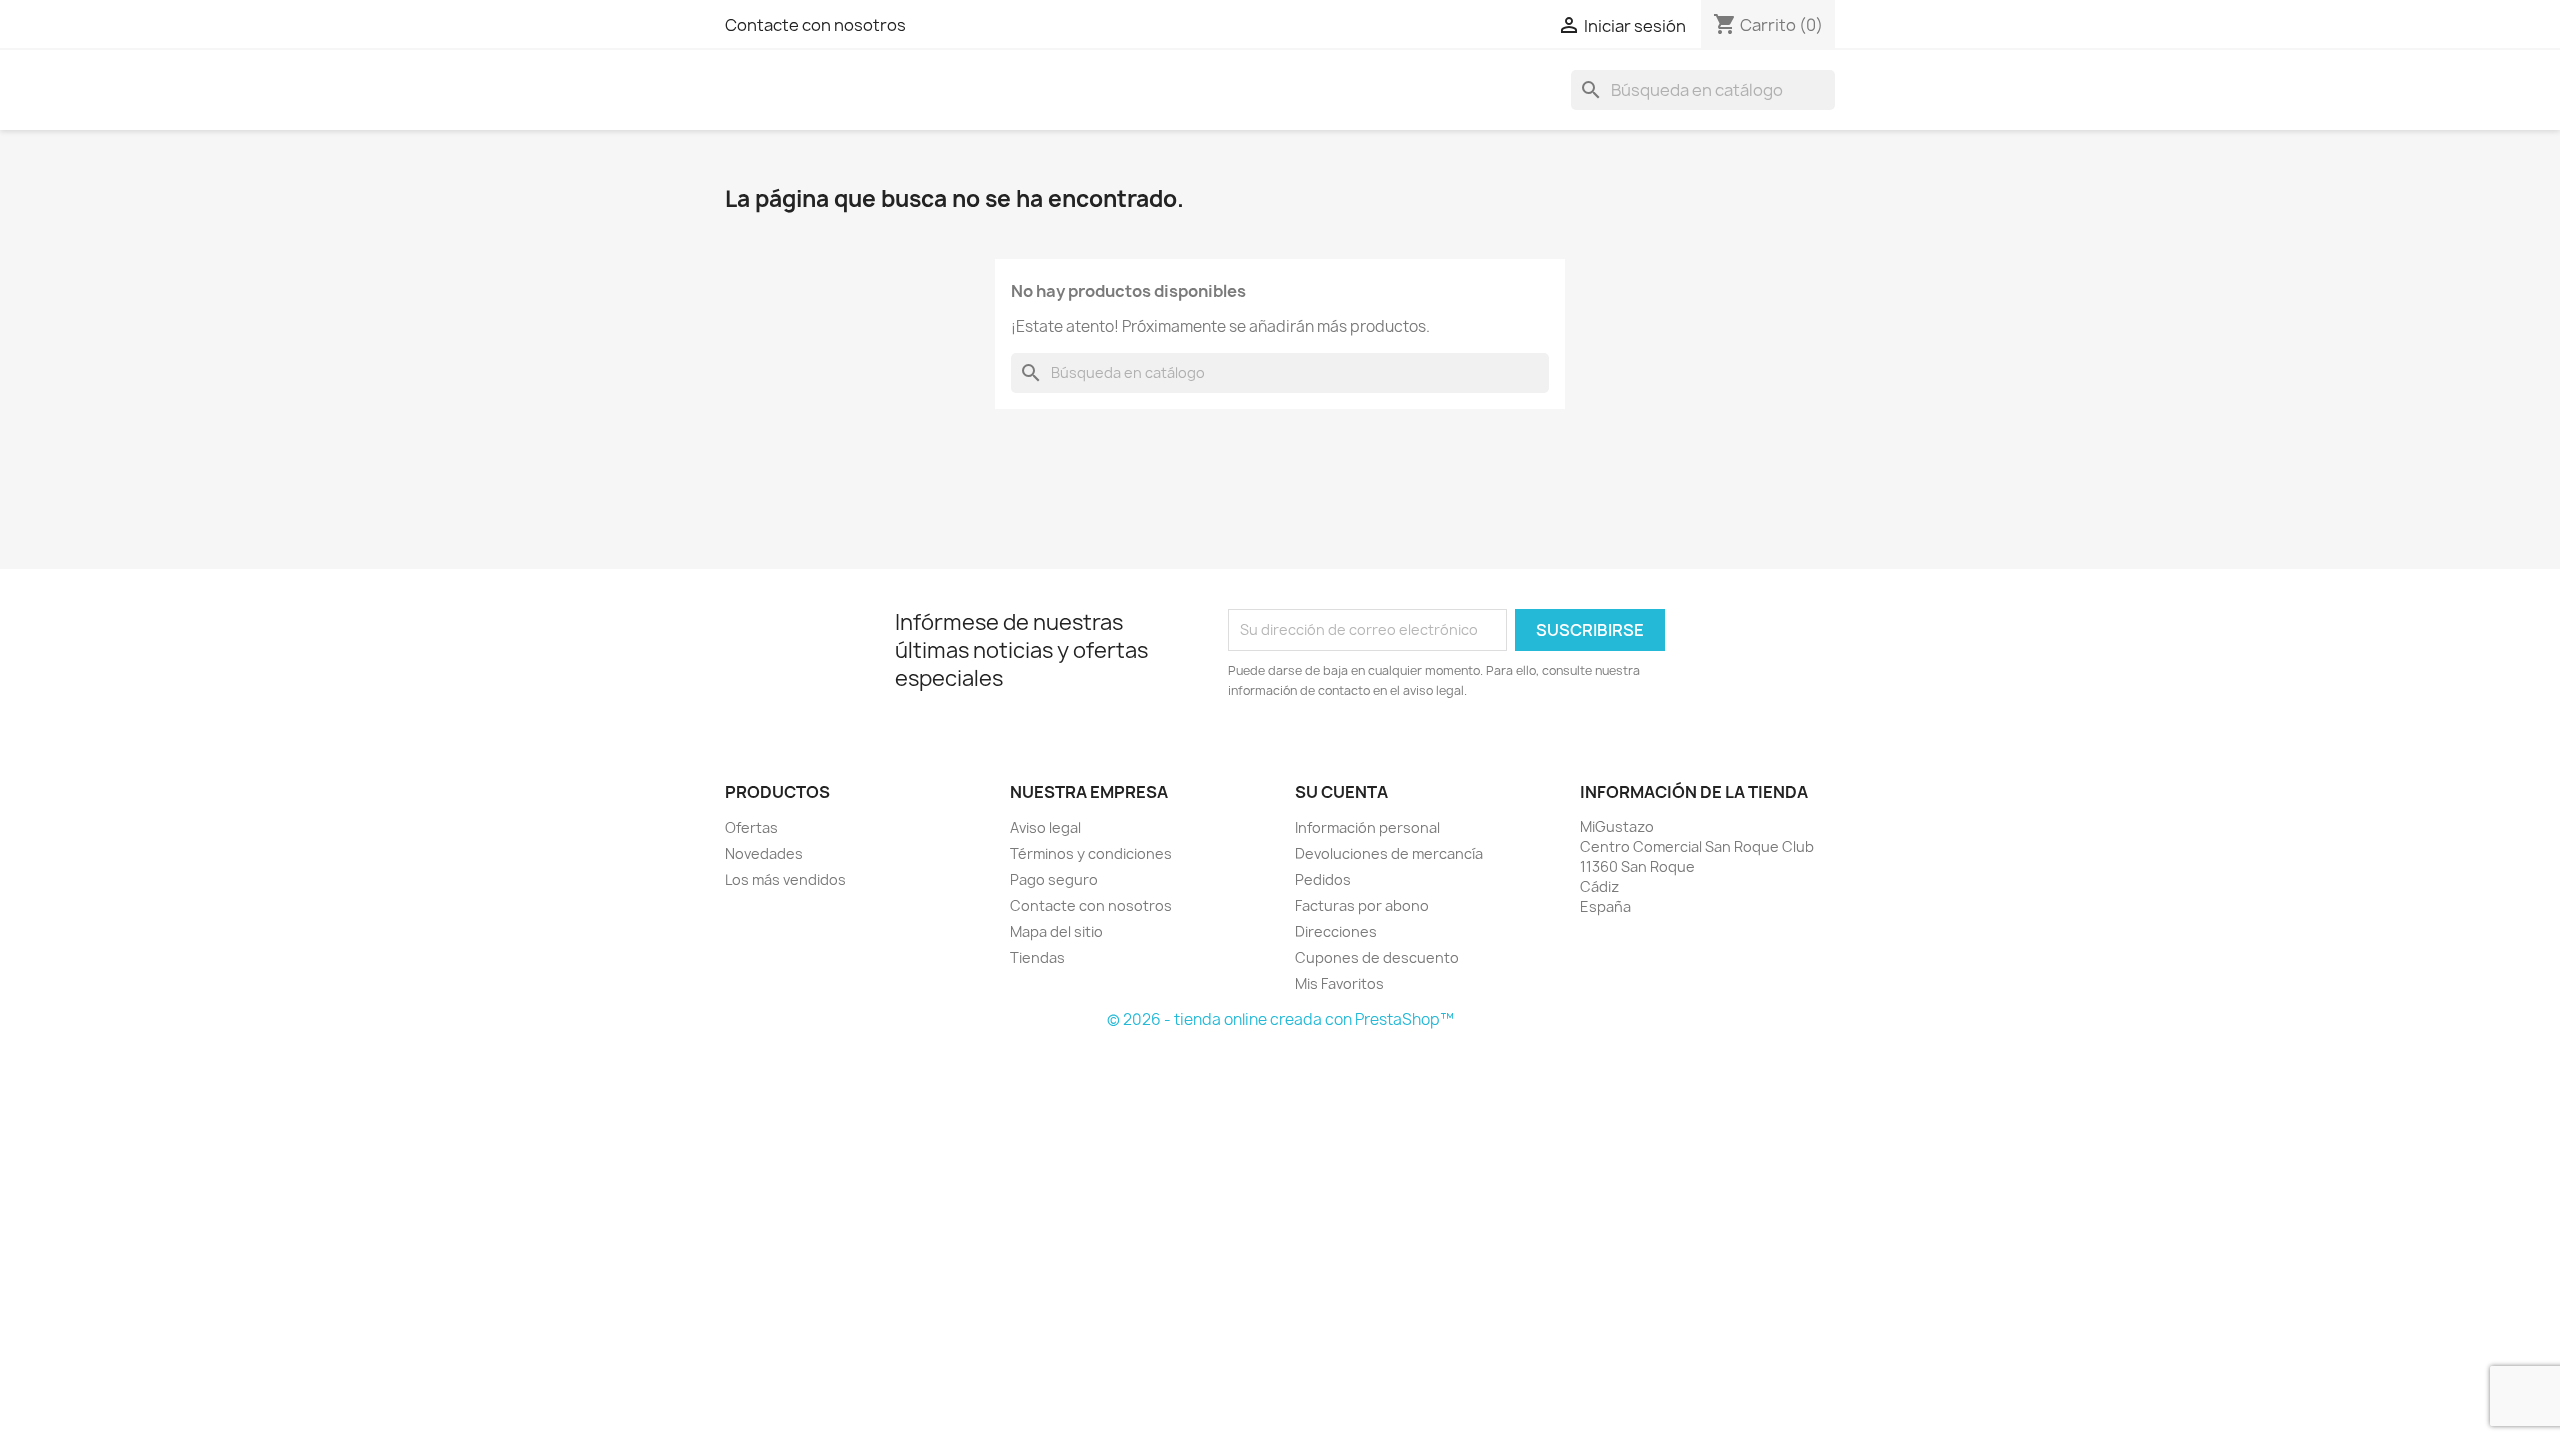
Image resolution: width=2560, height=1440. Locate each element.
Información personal (1367, 827)
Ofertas (751, 827)
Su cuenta (1341, 792)
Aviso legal (1045, 827)
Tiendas (1037, 957)
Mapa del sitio (1056, 931)
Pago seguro (1054, 879)
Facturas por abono (1362, 905)
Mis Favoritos (1339, 983)
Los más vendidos (785, 879)
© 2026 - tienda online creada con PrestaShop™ (1280, 1019)
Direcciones (1336, 931)
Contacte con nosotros (815, 25)
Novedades (764, 853)
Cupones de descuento (1377, 957)
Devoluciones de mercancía (1389, 853)
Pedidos (1323, 879)
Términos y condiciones (1091, 853)
